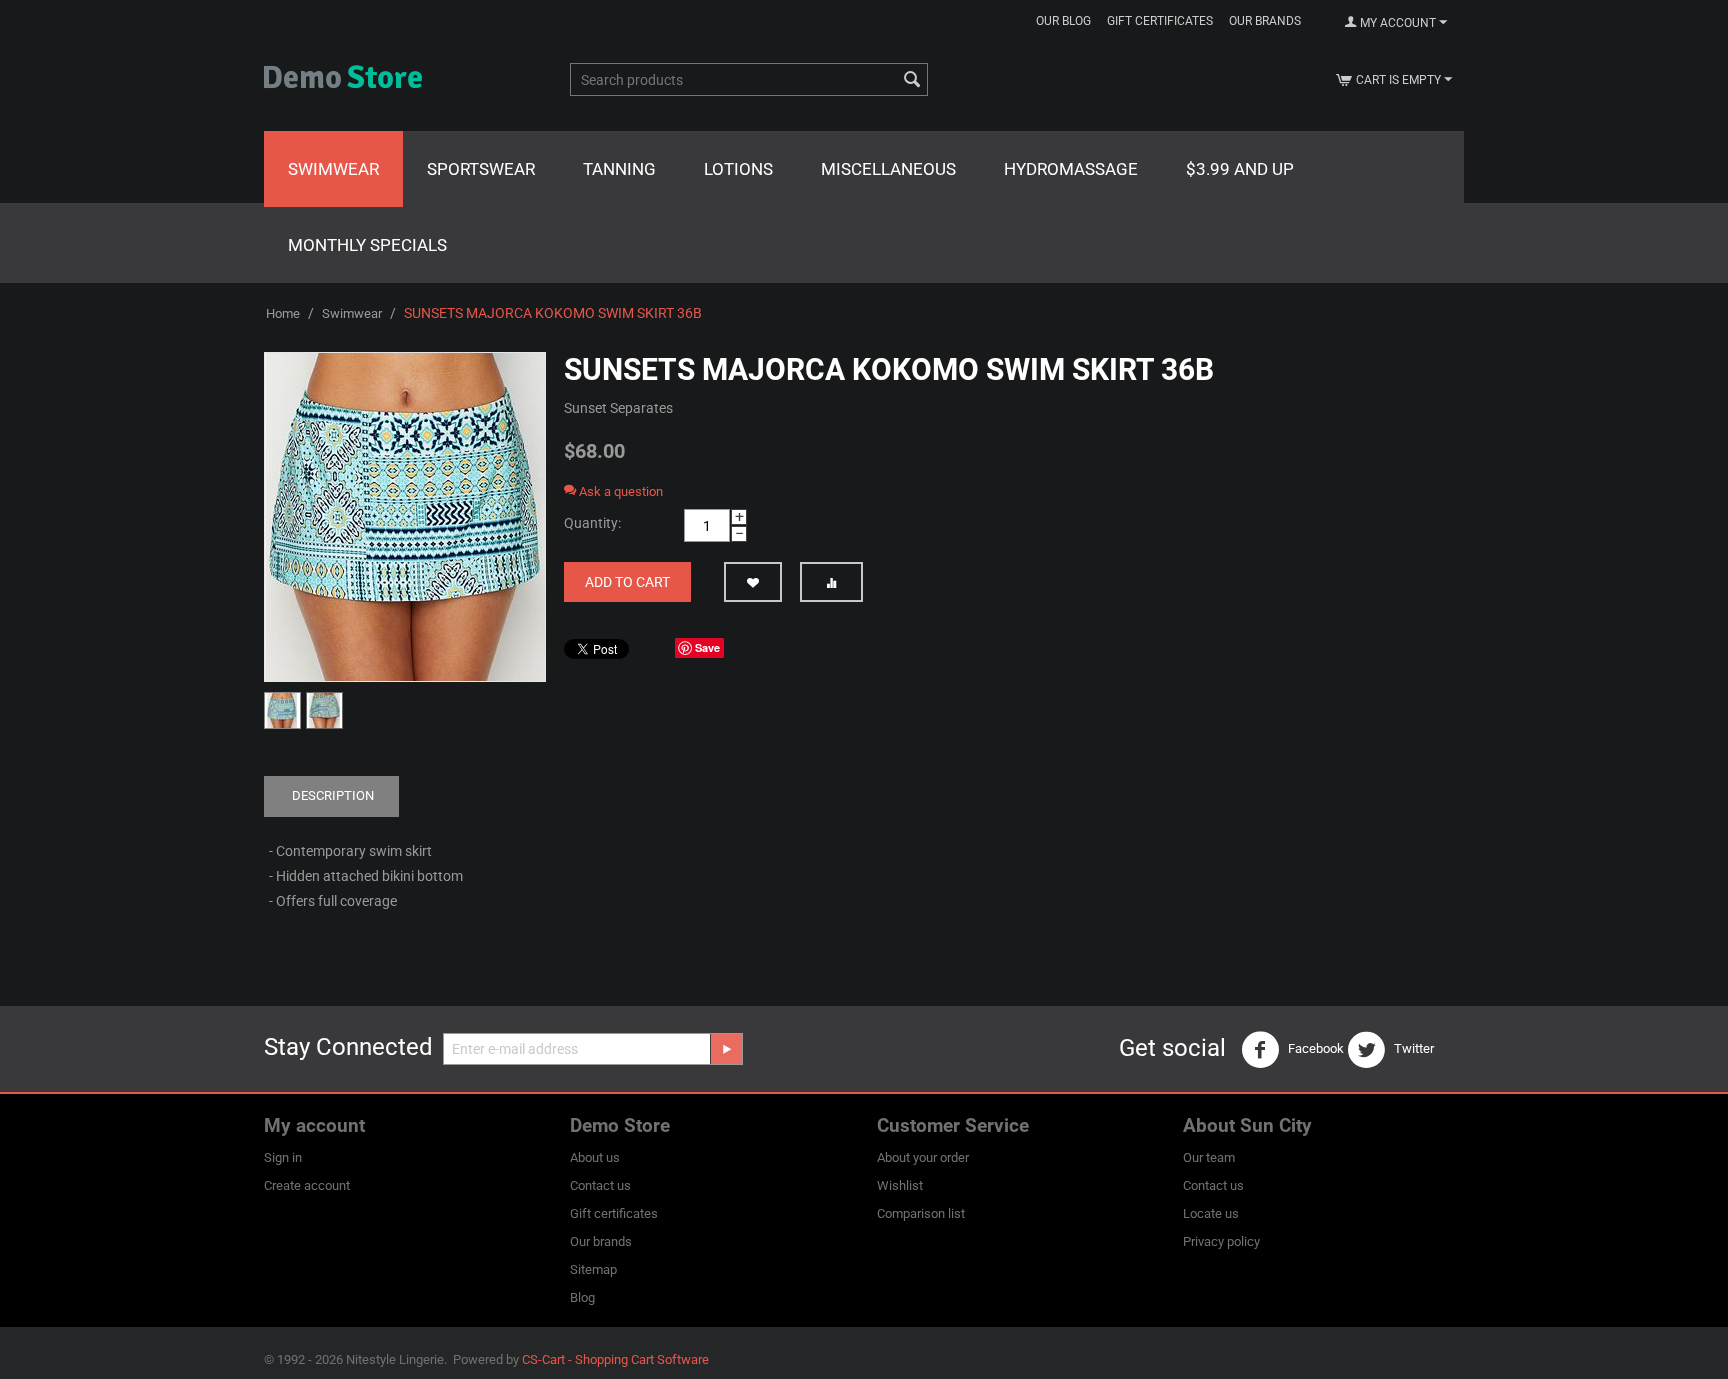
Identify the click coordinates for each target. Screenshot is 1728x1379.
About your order (923, 1157)
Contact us (600, 1185)
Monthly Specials (367, 245)
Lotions (738, 169)
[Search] (913, 81)
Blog (582, 1297)
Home (283, 313)
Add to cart (627, 582)
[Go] (726, 1049)
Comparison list (921, 1213)
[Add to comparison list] (831, 582)
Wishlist (900, 1185)
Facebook (1314, 1048)
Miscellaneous (888, 169)
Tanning (619, 169)
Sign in (283, 1157)
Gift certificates (1160, 21)
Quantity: (592, 523)
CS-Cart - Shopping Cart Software (615, 1359)
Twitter (1412, 1048)
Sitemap (593, 1269)
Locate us (1211, 1213)
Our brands (1265, 21)
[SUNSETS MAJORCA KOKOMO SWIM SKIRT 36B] (405, 517)
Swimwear (333, 169)
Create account (307, 1185)
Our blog (1063, 21)
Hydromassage (1071, 169)
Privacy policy (1221, 1241)
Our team (1209, 1157)
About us (595, 1157)
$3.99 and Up (1240, 169)
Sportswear (481, 169)
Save (707, 647)
